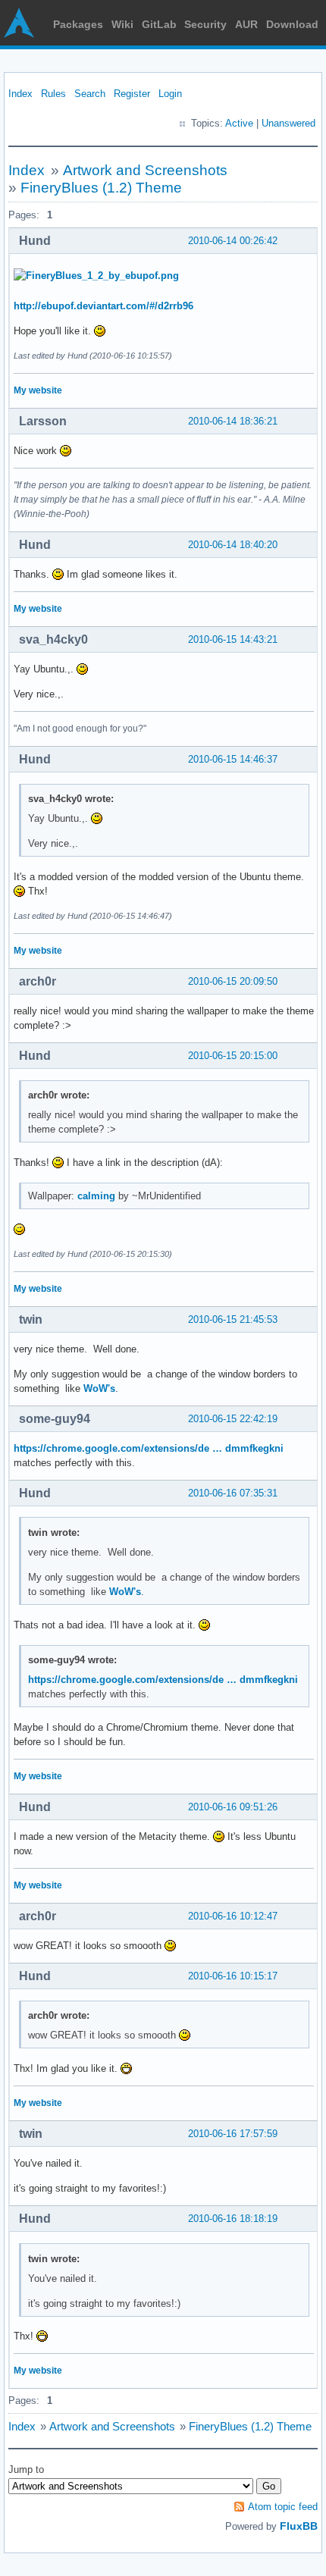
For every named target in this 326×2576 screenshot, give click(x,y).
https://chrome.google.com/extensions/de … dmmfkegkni (149, 1448)
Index (20, 94)
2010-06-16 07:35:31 (233, 1493)
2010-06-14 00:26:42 (233, 241)
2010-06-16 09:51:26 (233, 1807)
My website (38, 390)
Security (205, 24)
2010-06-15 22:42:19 (233, 1419)
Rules (53, 94)
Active (239, 123)
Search (90, 94)
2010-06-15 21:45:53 (233, 1319)
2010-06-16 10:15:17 (233, 1976)
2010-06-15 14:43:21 (233, 639)
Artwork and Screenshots (145, 170)
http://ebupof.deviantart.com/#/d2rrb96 (103, 306)
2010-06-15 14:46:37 (233, 759)
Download (292, 24)
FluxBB (299, 2526)
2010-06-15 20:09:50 (233, 981)
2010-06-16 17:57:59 (233, 2134)
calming (96, 1196)
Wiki (122, 24)
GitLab (159, 24)
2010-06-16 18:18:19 (233, 2219)
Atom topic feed (283, 2507)
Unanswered (288, 123)
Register (132, 94)
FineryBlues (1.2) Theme (101, 188)
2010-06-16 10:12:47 (233, 1916)
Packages (78, 24)
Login (170, 94)
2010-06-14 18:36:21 (233, 421)
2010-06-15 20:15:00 (233, 1056)
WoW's (99, 1388)
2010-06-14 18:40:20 (233, 545)
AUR (246, 24)
